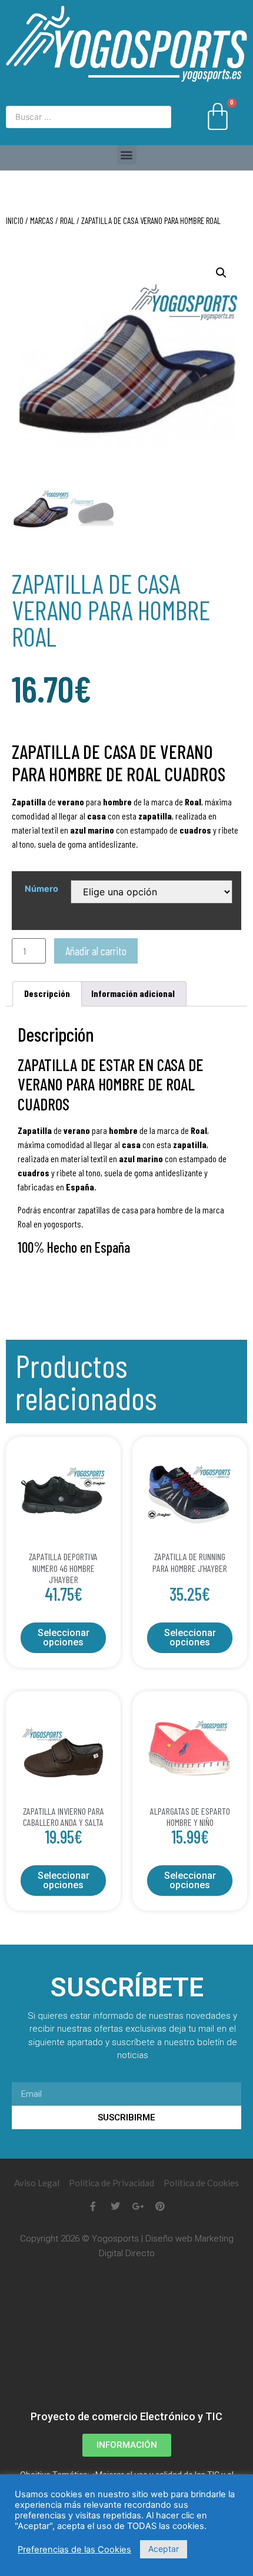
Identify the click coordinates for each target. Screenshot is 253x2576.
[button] (127, 155)
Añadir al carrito (96, 951)
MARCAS (42, 220)
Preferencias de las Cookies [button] (74, 2550)
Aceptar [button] (164, 2549)
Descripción (47, 993)
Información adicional (133, 993)
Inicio (15, 220)
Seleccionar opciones (64, 1637)
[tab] (47, 994)
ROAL (67, 220)
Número (41, 889)
